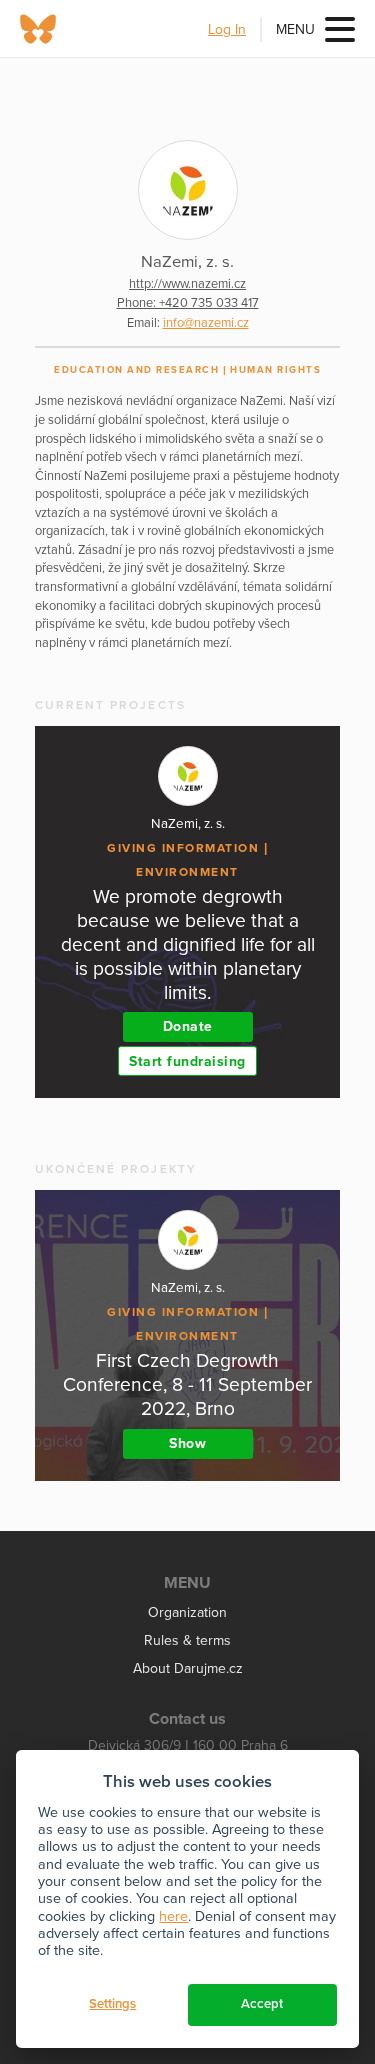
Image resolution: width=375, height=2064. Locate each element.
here (173, 1916)
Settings (112, 2004)
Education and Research (136, 370)
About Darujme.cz (188, 1668)
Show (187, 1443)
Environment (187, 872)
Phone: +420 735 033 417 (188, 303)
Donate (188, 1026)
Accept (262, 2004)
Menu (295, 29)
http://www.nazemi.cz (187, 284)
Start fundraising (187, 1061)
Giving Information (183, 848)
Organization (187, 1612)
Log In (227, 29)
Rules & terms (187, 1640)
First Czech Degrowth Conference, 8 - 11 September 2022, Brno (187, 1384)
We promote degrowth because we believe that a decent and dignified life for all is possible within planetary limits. (188, 944)
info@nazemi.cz (206, 323)
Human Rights (275, 370)
